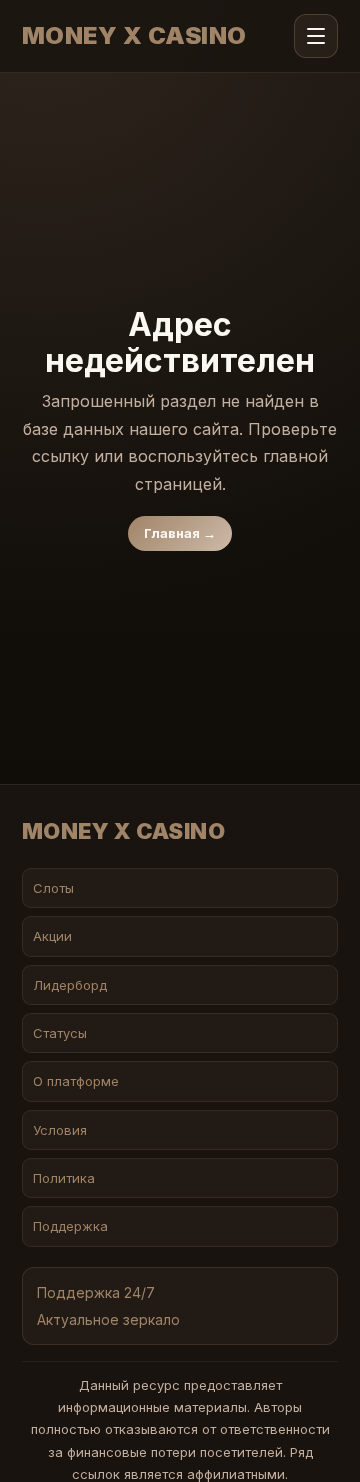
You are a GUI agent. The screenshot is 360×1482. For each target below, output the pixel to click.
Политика (64, 1178)
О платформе (76, 1081)
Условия (60, 1130)
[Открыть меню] (316, 36)
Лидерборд (70, 985)
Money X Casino (134, 36)
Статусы (60, 1033)
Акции (52, 936)
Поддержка (70, 1226)
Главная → (180, 533)
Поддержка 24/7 (96, 1292)
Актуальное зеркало (108, 1319)
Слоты (53, 888)
